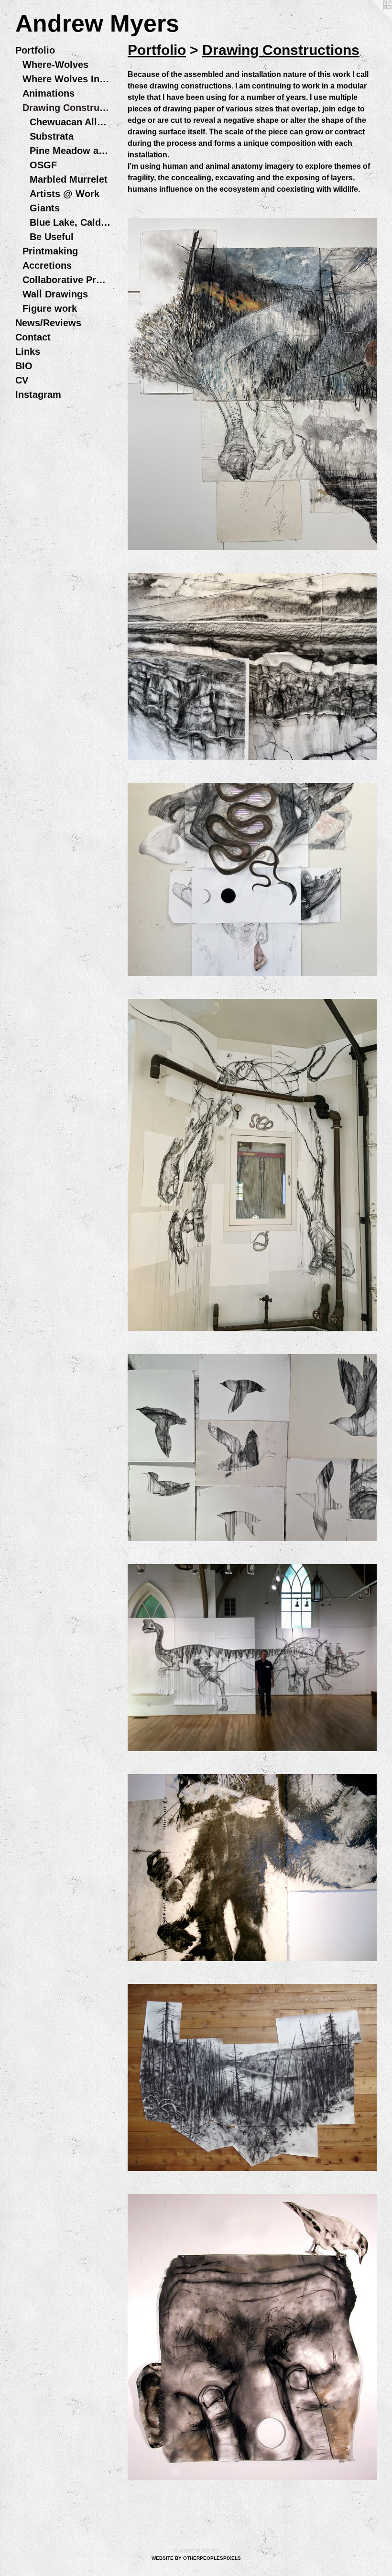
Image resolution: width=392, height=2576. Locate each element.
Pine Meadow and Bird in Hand (70, 151)
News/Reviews (48, 323)
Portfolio (35, 50)
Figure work (50, 308)
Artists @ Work (65, 194)
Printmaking (50, 251)
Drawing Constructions (67, 108)
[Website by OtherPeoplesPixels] (373, 19)
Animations (49, 93)
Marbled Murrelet (69, 179)
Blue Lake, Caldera (70, 222)
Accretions (47, 265)
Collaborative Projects (67, 280)
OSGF (43, 165)
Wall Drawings (55, 294)
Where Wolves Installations (67, 79)
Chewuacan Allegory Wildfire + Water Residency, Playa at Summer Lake (70, 122)
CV (22, 380)
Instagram (38, 395)
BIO (24, 366)
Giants (45, 208)
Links (28, 351)
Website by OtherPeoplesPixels (196, 2558)
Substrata (52, 136)
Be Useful (52, 237)
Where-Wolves (55, 65)
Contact (33, 337)
